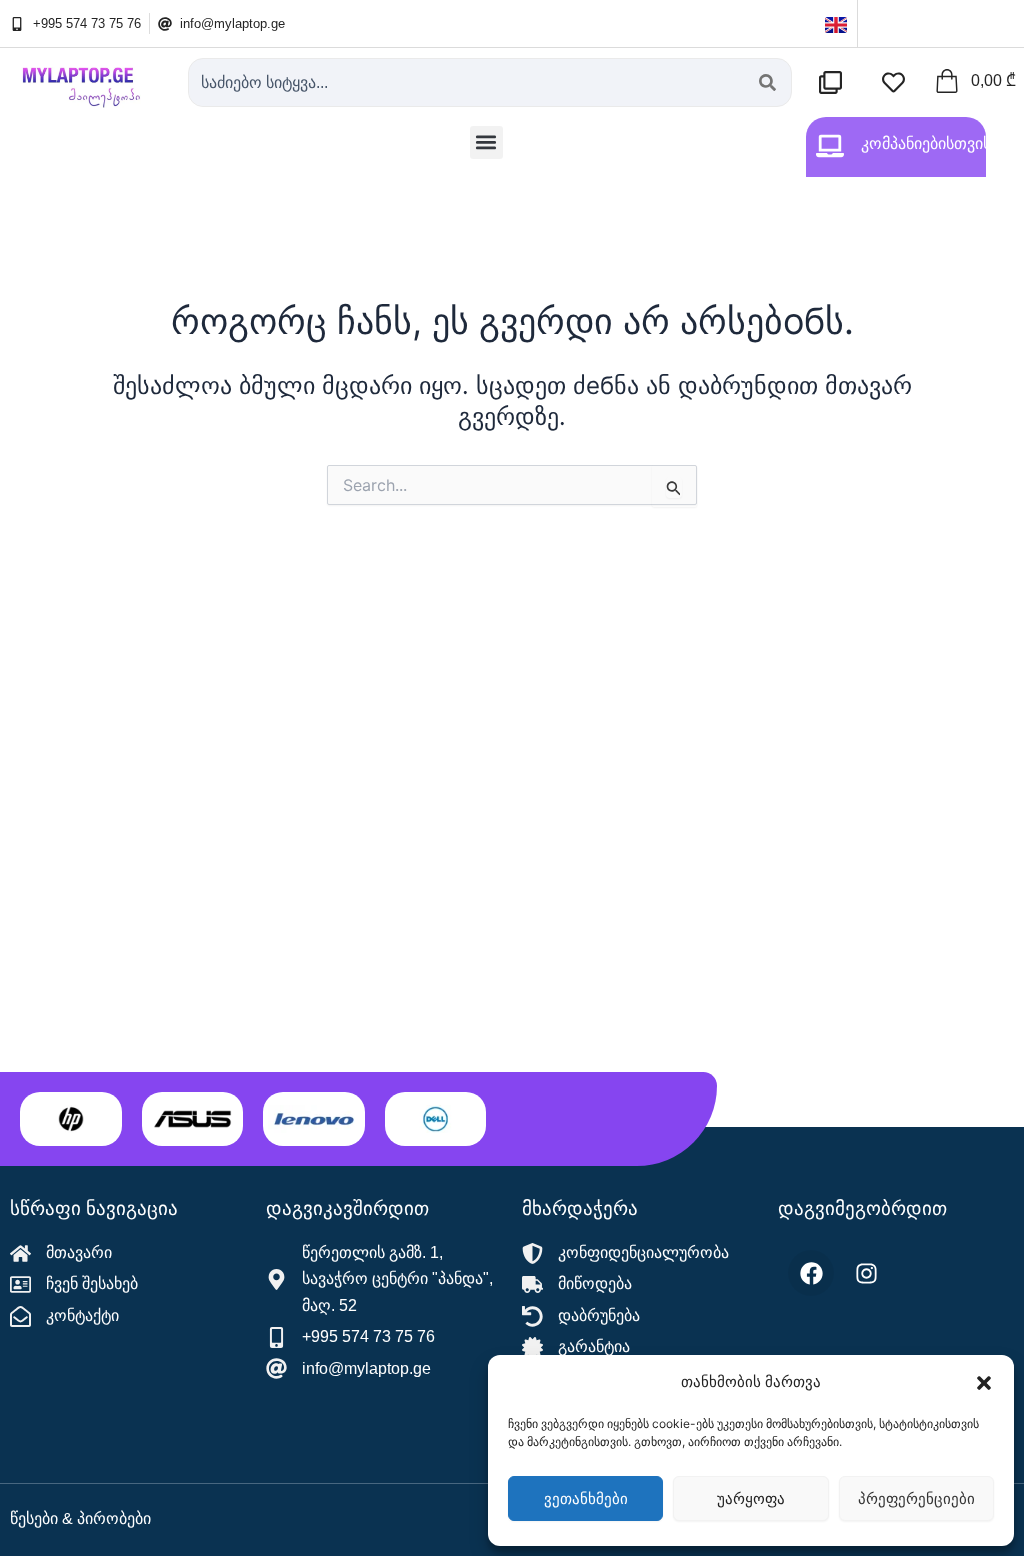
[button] (984, 1383)
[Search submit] (767, 82)
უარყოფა (751, 1498)
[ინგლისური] (836, 23)
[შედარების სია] (835, 82)
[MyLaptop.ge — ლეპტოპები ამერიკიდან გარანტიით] (89, 81)
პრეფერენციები (916, 1498)
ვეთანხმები (586, 1498)
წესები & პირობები (80, 1518)
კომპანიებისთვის (926, 143)
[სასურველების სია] (898, 82)
